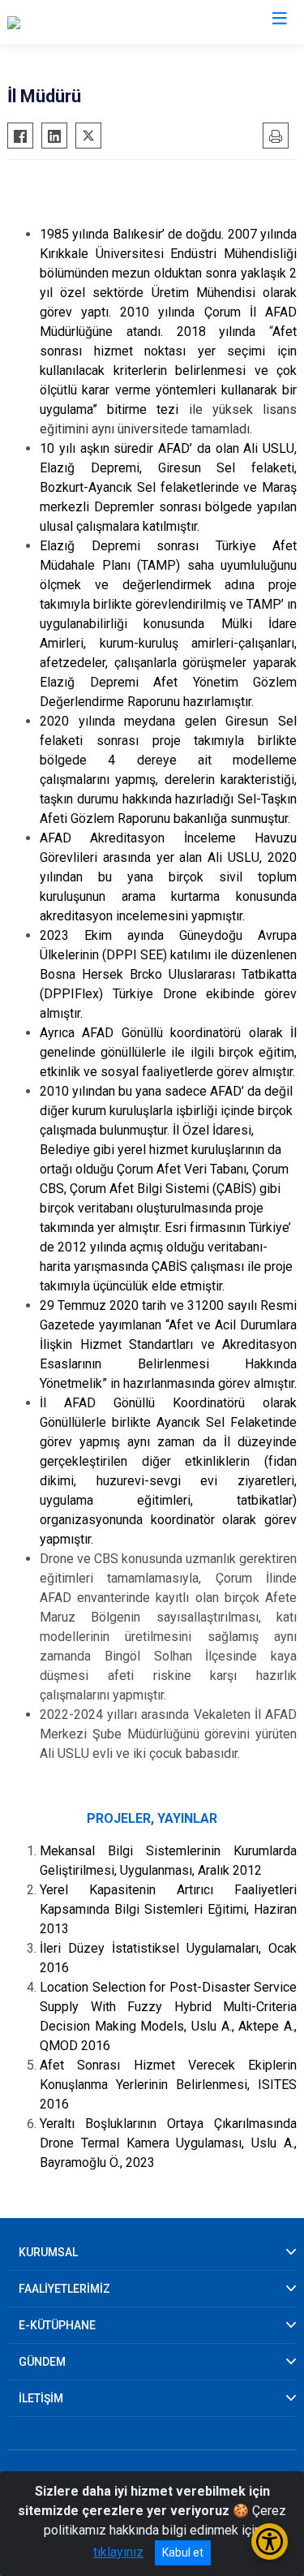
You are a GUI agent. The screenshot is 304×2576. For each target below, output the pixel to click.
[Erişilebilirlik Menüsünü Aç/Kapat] (270, 2542)
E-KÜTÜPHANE (57, 2325)
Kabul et (183, 2552)
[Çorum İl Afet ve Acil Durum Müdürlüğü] (116, 22)
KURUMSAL (48, 2252)
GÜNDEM (42, 2362)
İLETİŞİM (41, 2398)
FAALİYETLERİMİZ (64, 2289)
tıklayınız (118, 2552)
